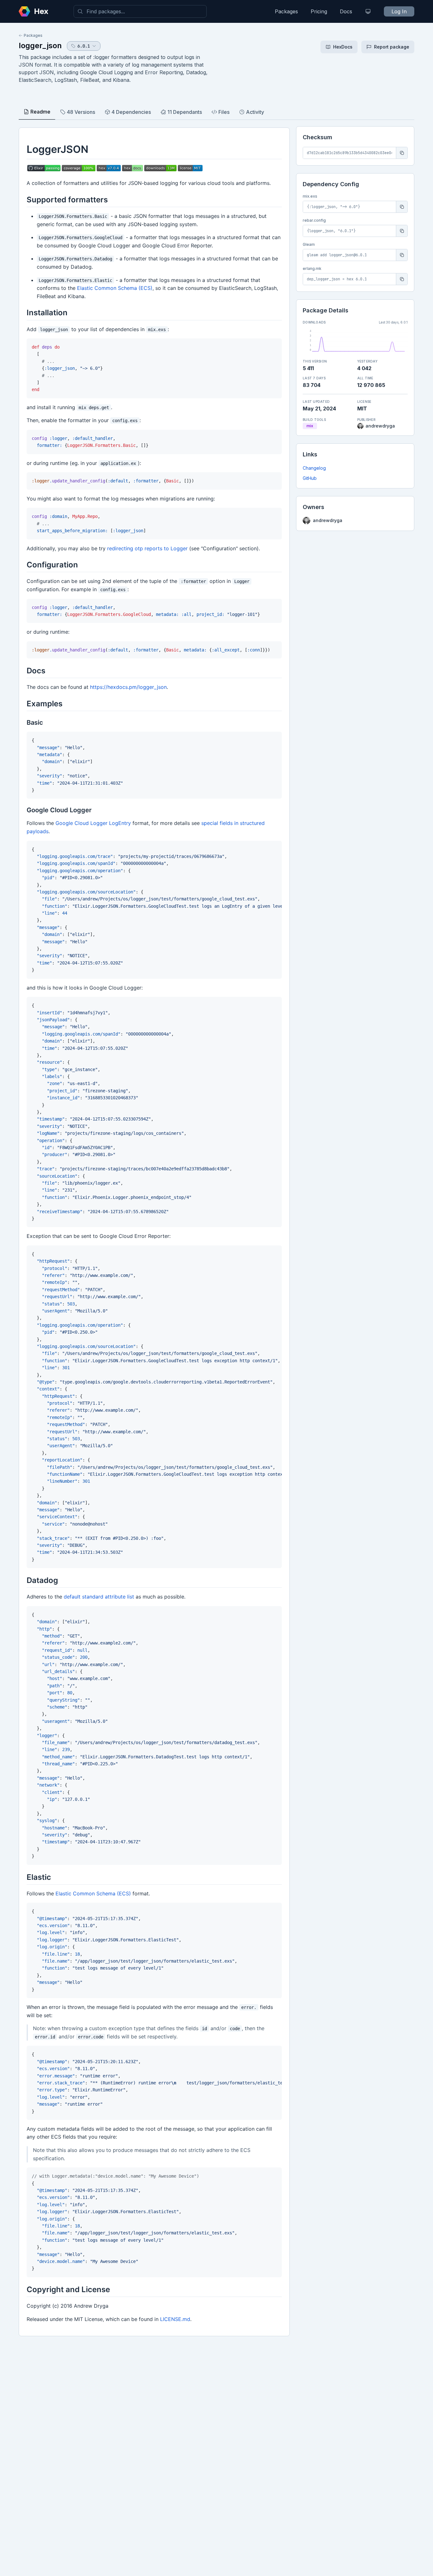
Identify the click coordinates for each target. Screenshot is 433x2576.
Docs (346, 11)
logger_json (40, 46)
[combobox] (140, 11)
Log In (399, 11)
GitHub (310, 478)
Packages (286, 11)
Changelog (314, 468)
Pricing (319, 11)
